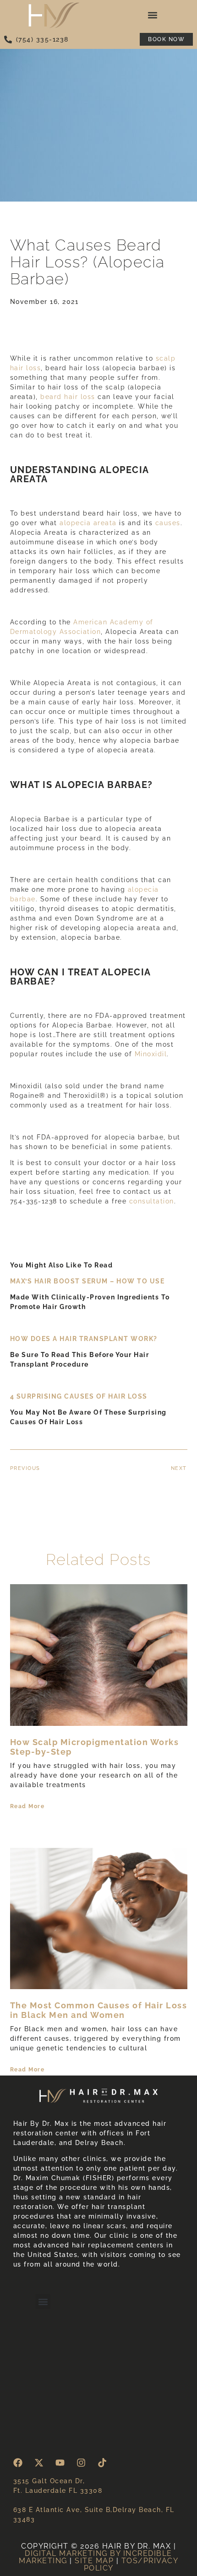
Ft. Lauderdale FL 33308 (58, 2491)
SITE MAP (94, 2561)
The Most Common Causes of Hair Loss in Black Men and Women (99, 2010)
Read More (27, 1806)
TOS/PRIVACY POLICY (131, 2564)
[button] (153, 15)
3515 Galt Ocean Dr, (49, 2481)
